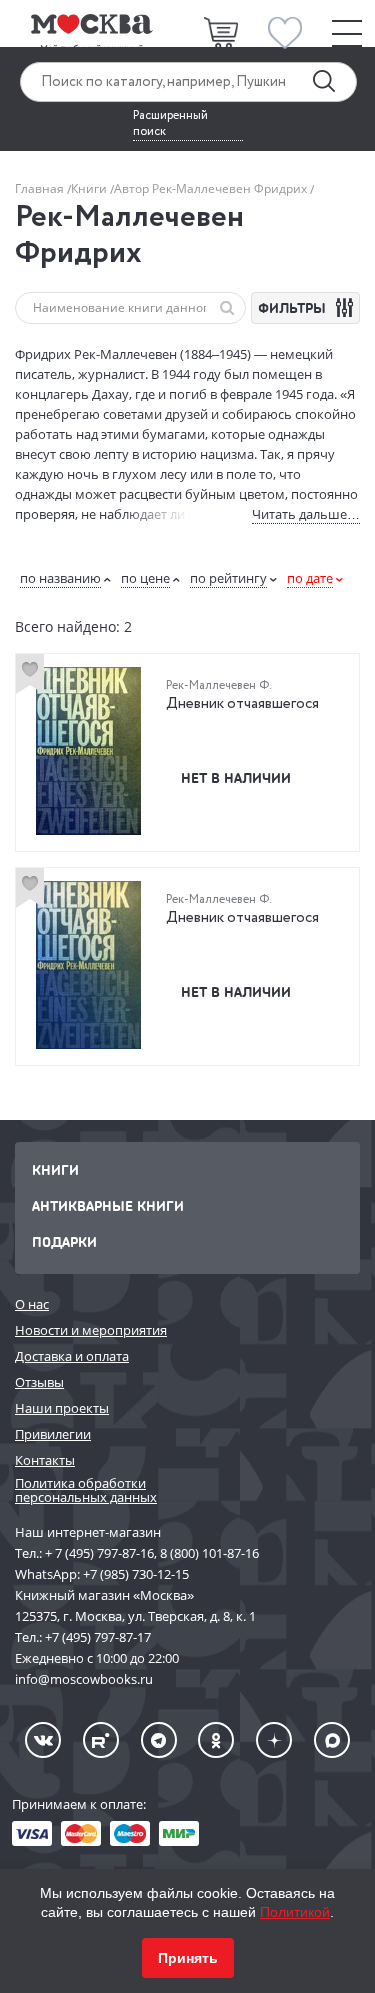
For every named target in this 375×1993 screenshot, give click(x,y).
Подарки (64, 1241)
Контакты (45, 1460)
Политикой (295, 1912)
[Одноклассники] (216, 1740)
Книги (90, 188)
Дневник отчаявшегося (242, 704)
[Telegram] (159, 1740)
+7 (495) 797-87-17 (98, 1637)
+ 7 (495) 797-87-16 (99, 1553)
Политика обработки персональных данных (86, 1490)
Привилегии (53, 1434)
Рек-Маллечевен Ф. (219, 685)
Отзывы (39, 1382)
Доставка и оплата (72, 1356)
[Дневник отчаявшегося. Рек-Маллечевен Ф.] (88, 751)
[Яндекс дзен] (274, 1740)
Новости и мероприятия (91, 1330)
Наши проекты (62, 1408)
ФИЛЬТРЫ (294, 307)
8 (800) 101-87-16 (209, 1553)
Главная (41, 188)
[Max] (332, 1740)
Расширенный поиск (170, 124)
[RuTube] (101, 1740)
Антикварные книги (108, 1205)
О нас (32, 1304)
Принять (188, 1958)
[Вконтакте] (43, 1740)
